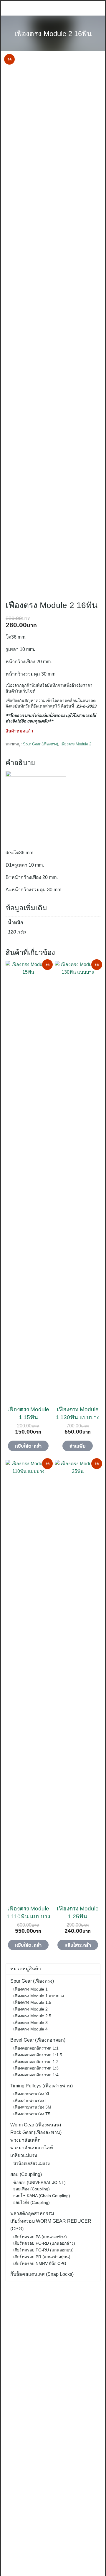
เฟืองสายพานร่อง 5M (32, 2107)
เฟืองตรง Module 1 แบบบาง (39, 1996)
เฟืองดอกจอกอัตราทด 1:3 (36, 2068)
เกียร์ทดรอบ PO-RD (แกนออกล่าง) (44, 2243)
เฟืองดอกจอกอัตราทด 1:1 (36, 2048)
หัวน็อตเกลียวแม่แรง (32, 2163)
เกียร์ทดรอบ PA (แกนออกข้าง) (40, 2237)
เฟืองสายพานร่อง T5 (32, 2114)
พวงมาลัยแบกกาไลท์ (32, 2148)
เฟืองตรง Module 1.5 (32, 2002)
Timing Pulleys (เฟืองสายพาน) (42, 2086)
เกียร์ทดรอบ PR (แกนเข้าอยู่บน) (42, 2257)
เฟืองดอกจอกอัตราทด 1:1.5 (38, 2055)
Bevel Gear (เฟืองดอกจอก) (38, 2040)
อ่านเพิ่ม (78, 1446)
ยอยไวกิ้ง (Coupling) (32, 2202)
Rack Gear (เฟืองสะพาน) (36, 2132)
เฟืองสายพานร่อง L (30, 2101)
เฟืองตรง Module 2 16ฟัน (53, 34)
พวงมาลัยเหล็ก (25, 2140)
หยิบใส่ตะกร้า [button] (28, 1446)
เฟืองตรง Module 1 (30, 1989)
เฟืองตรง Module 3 (30, 2023)
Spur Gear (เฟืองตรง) (40, 744)
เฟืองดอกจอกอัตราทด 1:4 (36, 2075)
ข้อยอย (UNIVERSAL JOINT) (39, 2182)
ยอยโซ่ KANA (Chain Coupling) (42, 2196)
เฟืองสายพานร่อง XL (32, 2094)
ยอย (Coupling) (26, 2174)
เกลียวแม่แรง (24, 2155)
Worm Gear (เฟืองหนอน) (36, 2125)
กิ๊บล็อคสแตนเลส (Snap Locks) (42, 2274)
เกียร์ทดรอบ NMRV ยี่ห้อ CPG (40, 2263)
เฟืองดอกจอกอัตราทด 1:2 (36, 2062)
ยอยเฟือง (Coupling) (32, 2189)
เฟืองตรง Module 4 (30, 2029)
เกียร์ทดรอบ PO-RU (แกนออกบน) (43, 2250)
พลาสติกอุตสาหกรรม (32, 2213)
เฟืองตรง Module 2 (76, 744)
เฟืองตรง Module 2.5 (32, 2016)
